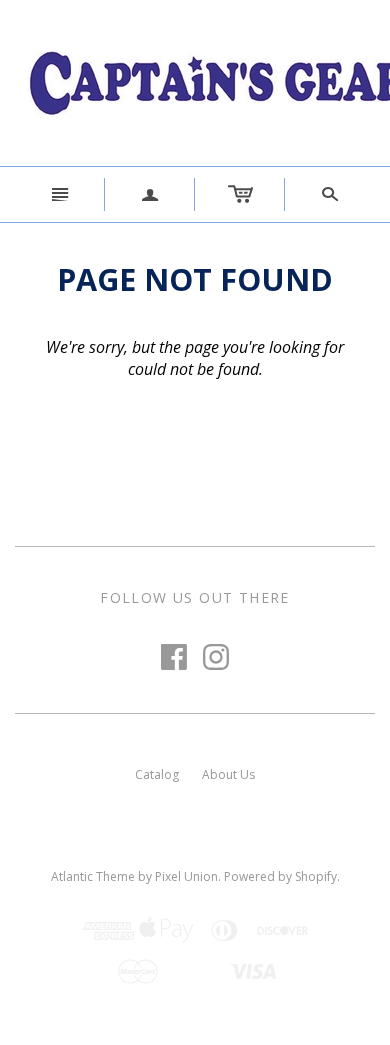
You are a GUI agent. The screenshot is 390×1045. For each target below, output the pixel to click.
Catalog (157, 774)
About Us (228, 774)
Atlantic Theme (93, 876)
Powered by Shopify (280, 876)
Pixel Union (186, 876)
